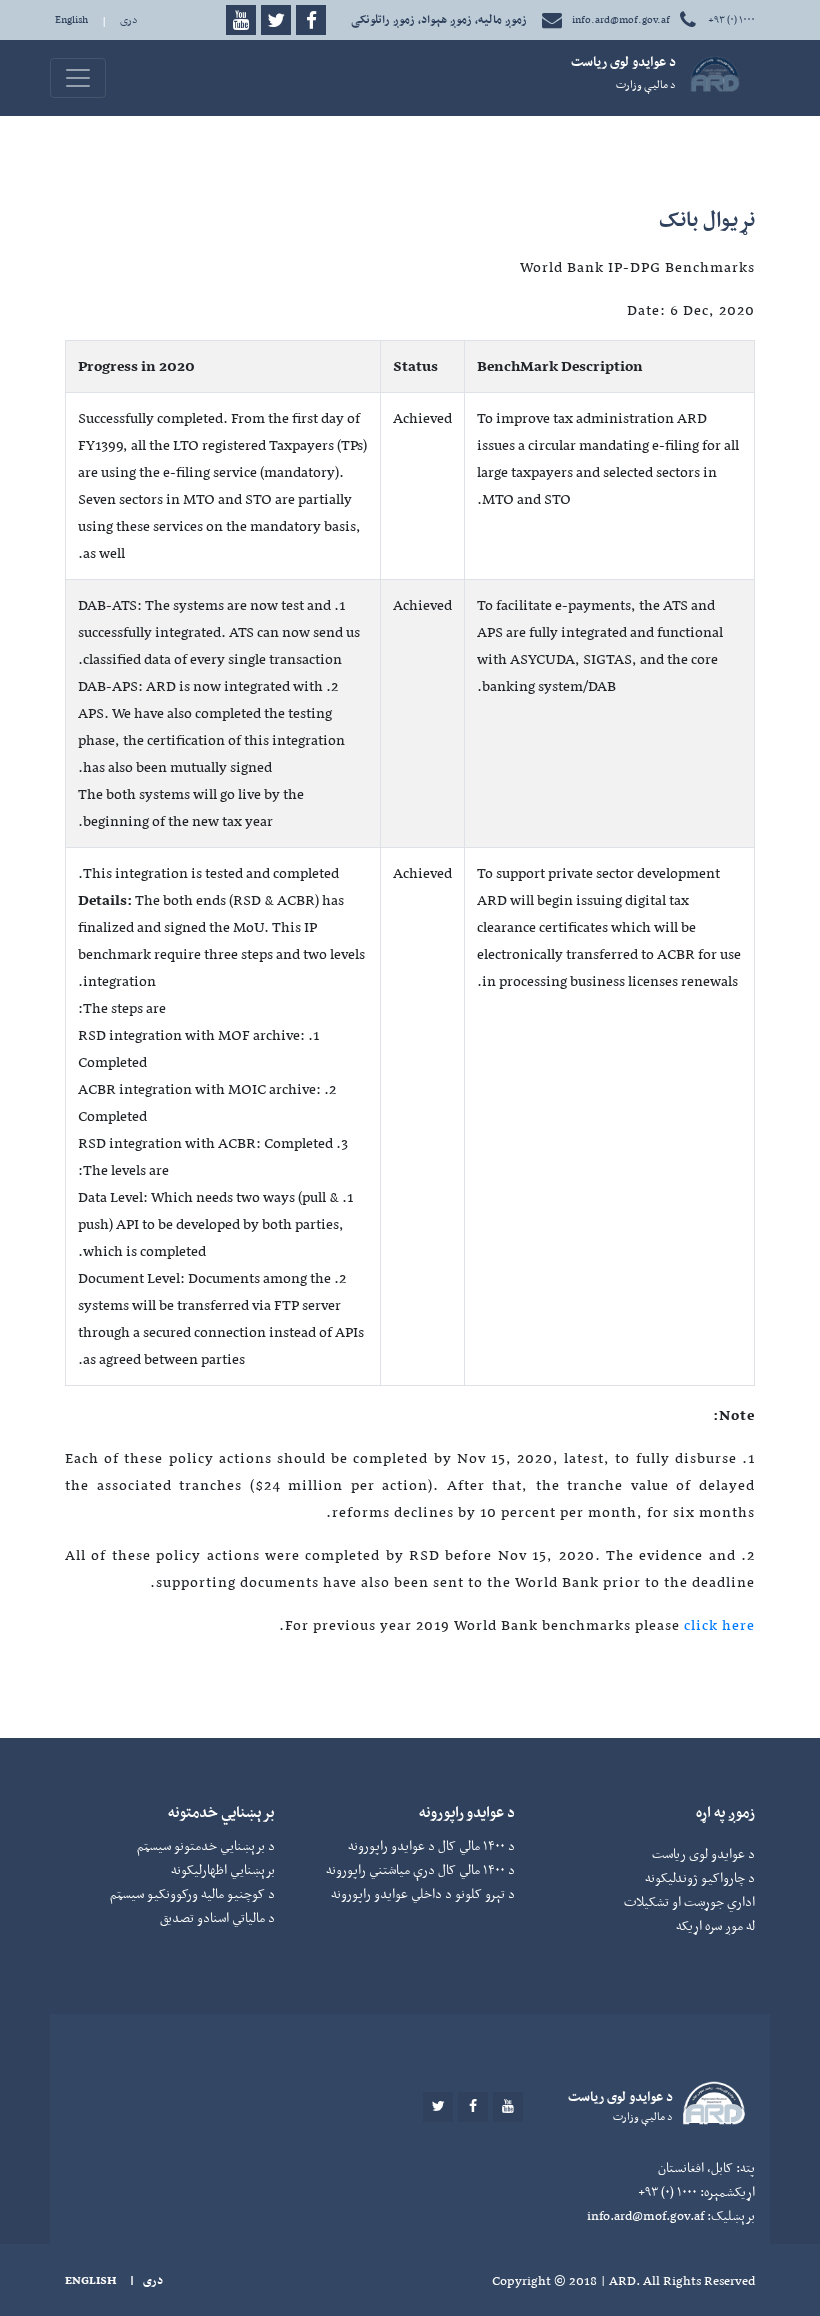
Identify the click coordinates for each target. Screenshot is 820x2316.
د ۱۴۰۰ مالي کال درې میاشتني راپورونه (420, 1869)
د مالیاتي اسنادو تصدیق (217, 1917)
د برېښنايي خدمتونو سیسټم (206, 1845)
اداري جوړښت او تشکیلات (689, 1901)
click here (719, 1625)
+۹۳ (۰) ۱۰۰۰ (730, 19)
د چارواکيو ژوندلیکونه (700, 1877)
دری (129, 19)
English (71, 19)
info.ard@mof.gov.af (621, 19)
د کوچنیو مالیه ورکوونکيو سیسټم (192, 1893)
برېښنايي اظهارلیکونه (223, 1869)
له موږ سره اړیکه (715, 1925)
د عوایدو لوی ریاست (703, 1853)
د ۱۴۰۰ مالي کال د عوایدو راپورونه (431, 1845)
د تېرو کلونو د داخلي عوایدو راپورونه (423, 1893)
